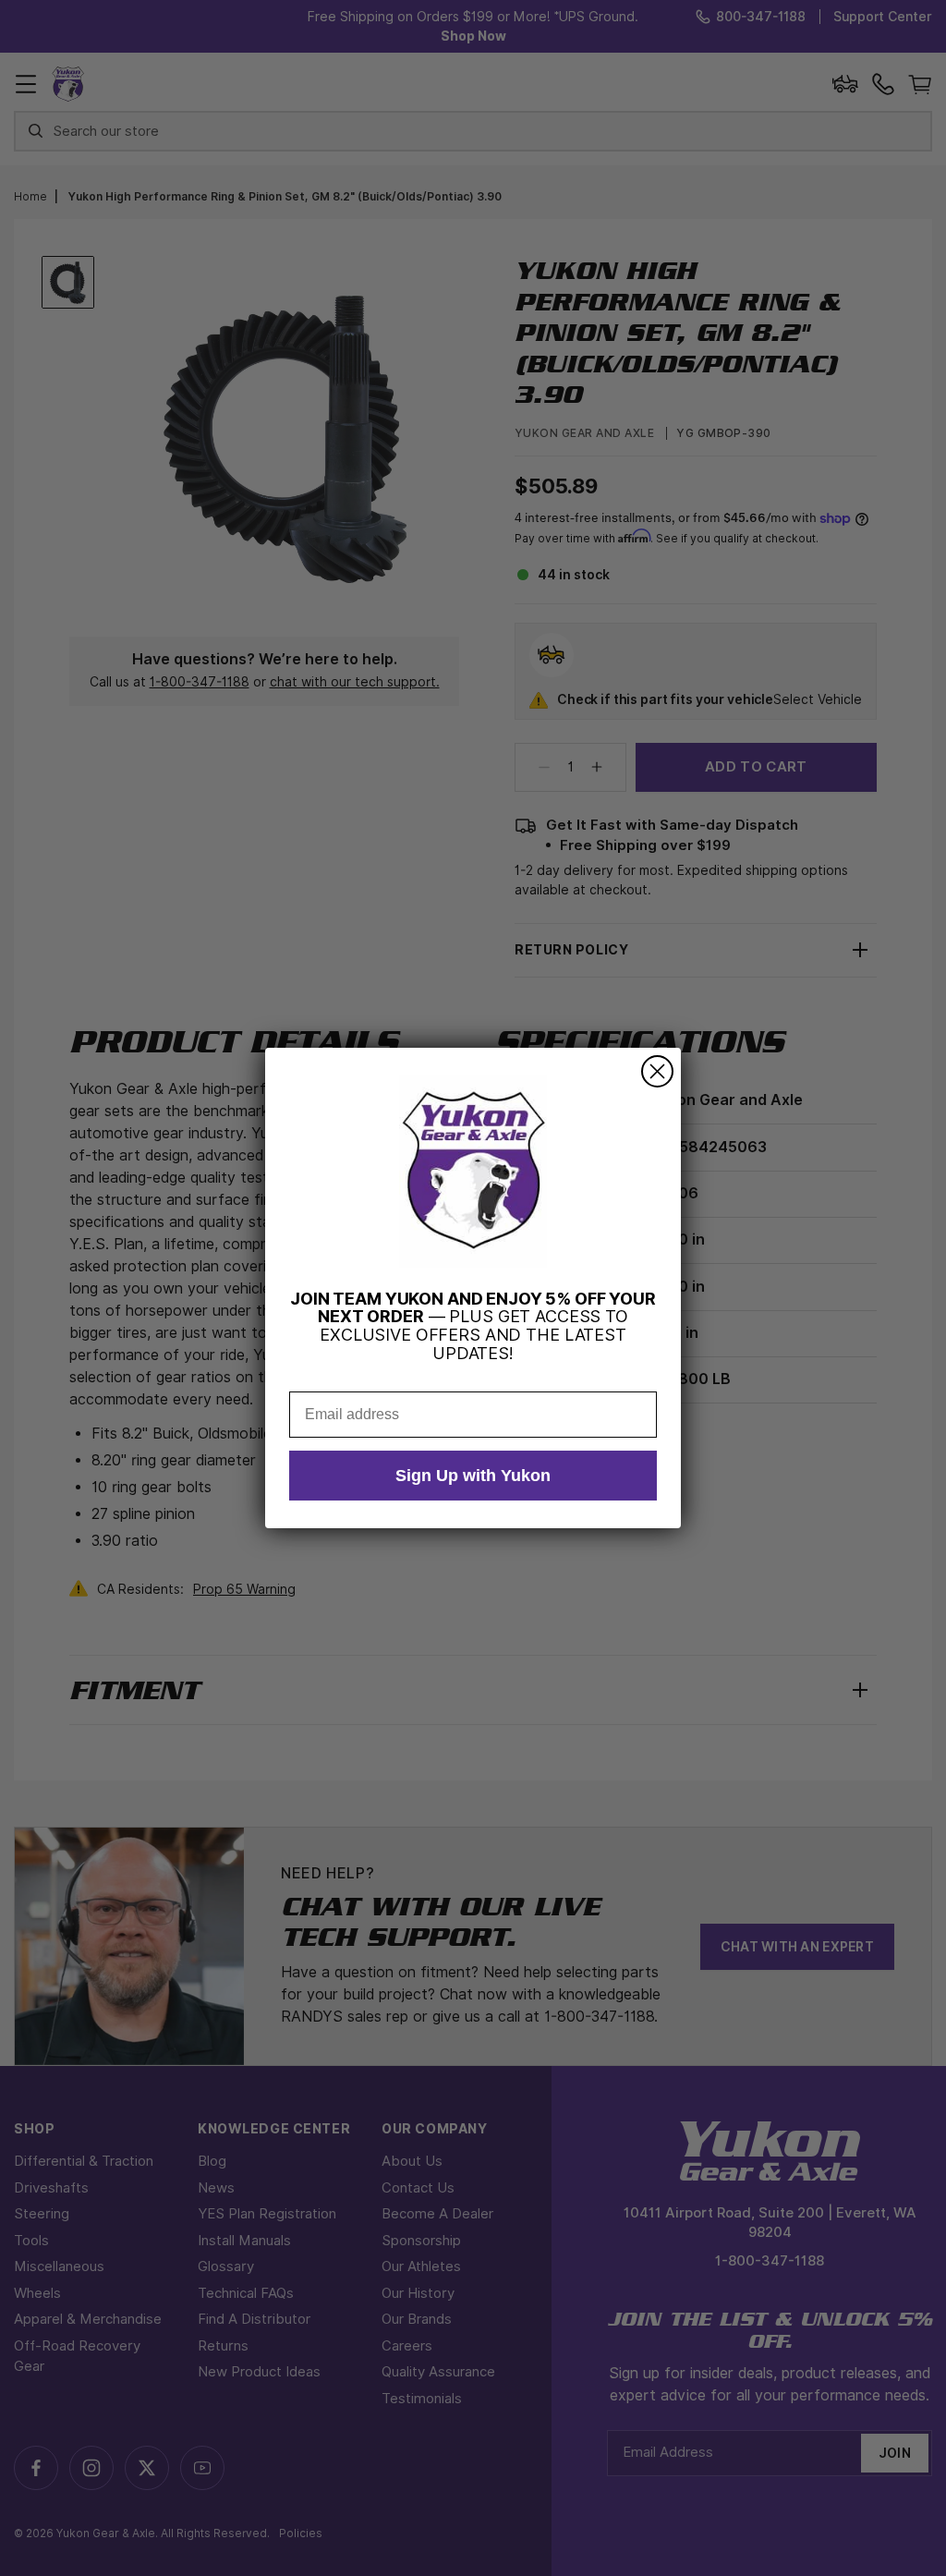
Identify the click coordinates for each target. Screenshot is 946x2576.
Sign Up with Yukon (473, 1476)
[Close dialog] (657, 1071)
